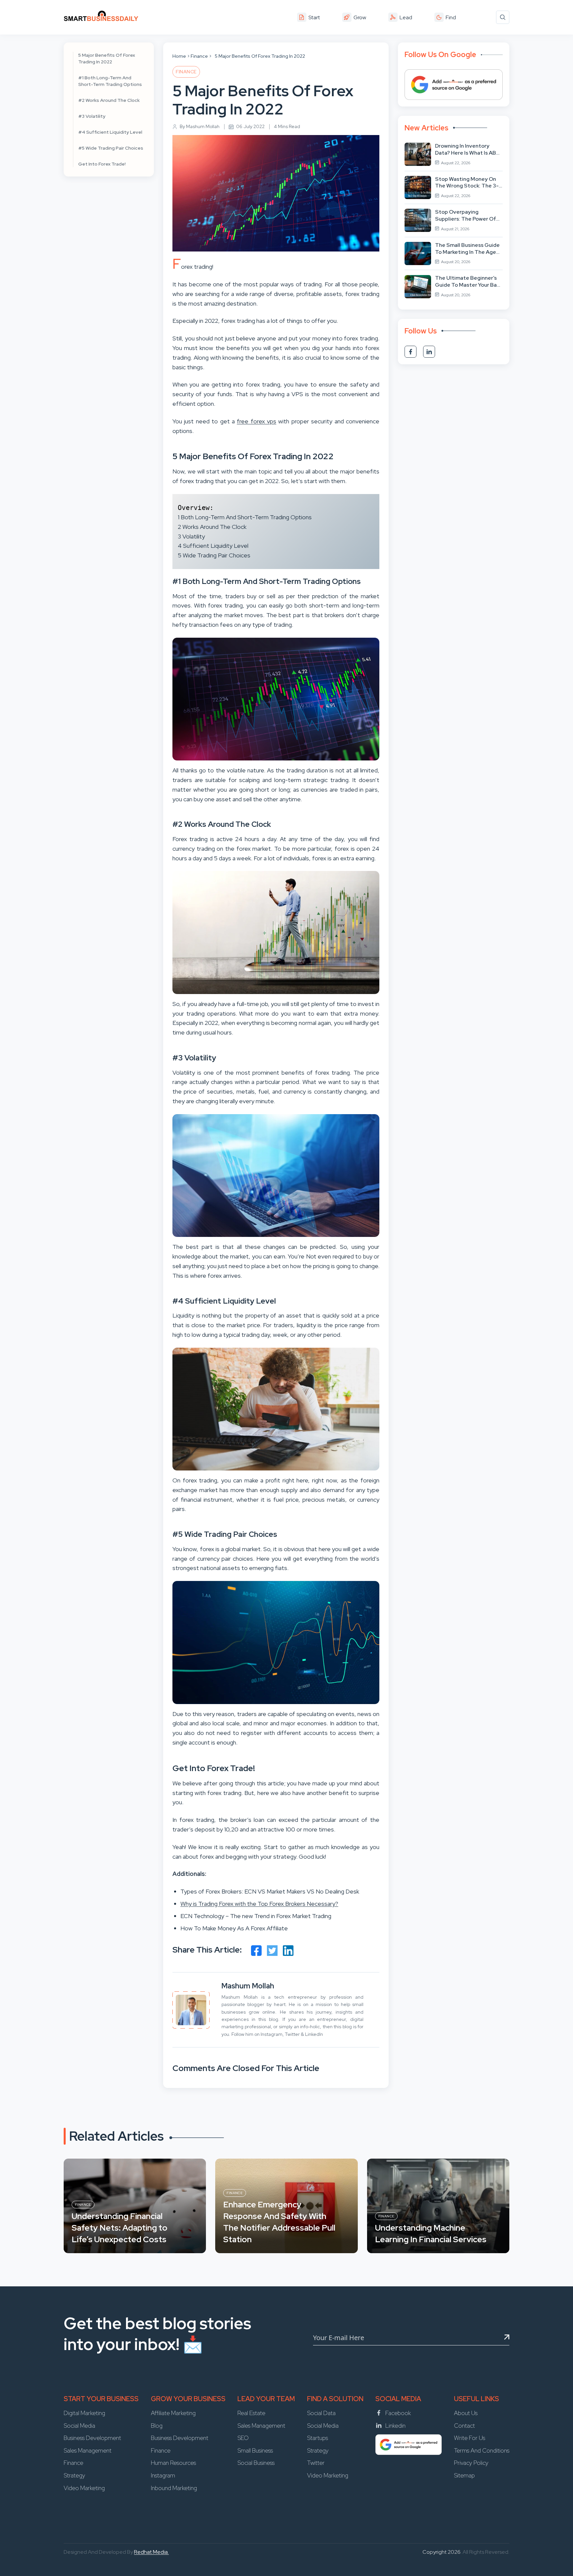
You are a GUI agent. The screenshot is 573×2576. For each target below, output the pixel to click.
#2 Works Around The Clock (109, 100)
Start (314, 17)
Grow (360, 17)
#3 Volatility (92, 116)
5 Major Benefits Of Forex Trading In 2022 (107, 58)
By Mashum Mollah (200, 126)
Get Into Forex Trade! (102, 164)
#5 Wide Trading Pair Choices (111, 148)
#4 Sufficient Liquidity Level (110, 132)
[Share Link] (256, 1951)
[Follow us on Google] (454, 85)
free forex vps (256, 421)
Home (179, 56)
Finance (199, 56)
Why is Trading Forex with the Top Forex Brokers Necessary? (259, 1904)
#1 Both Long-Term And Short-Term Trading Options (110, 81)
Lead (406, 17)
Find (451, 17)
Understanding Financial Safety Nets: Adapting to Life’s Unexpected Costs (120, 2228)
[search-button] (503, 17)
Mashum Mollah (248, 1986)
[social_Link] (411, 352)
